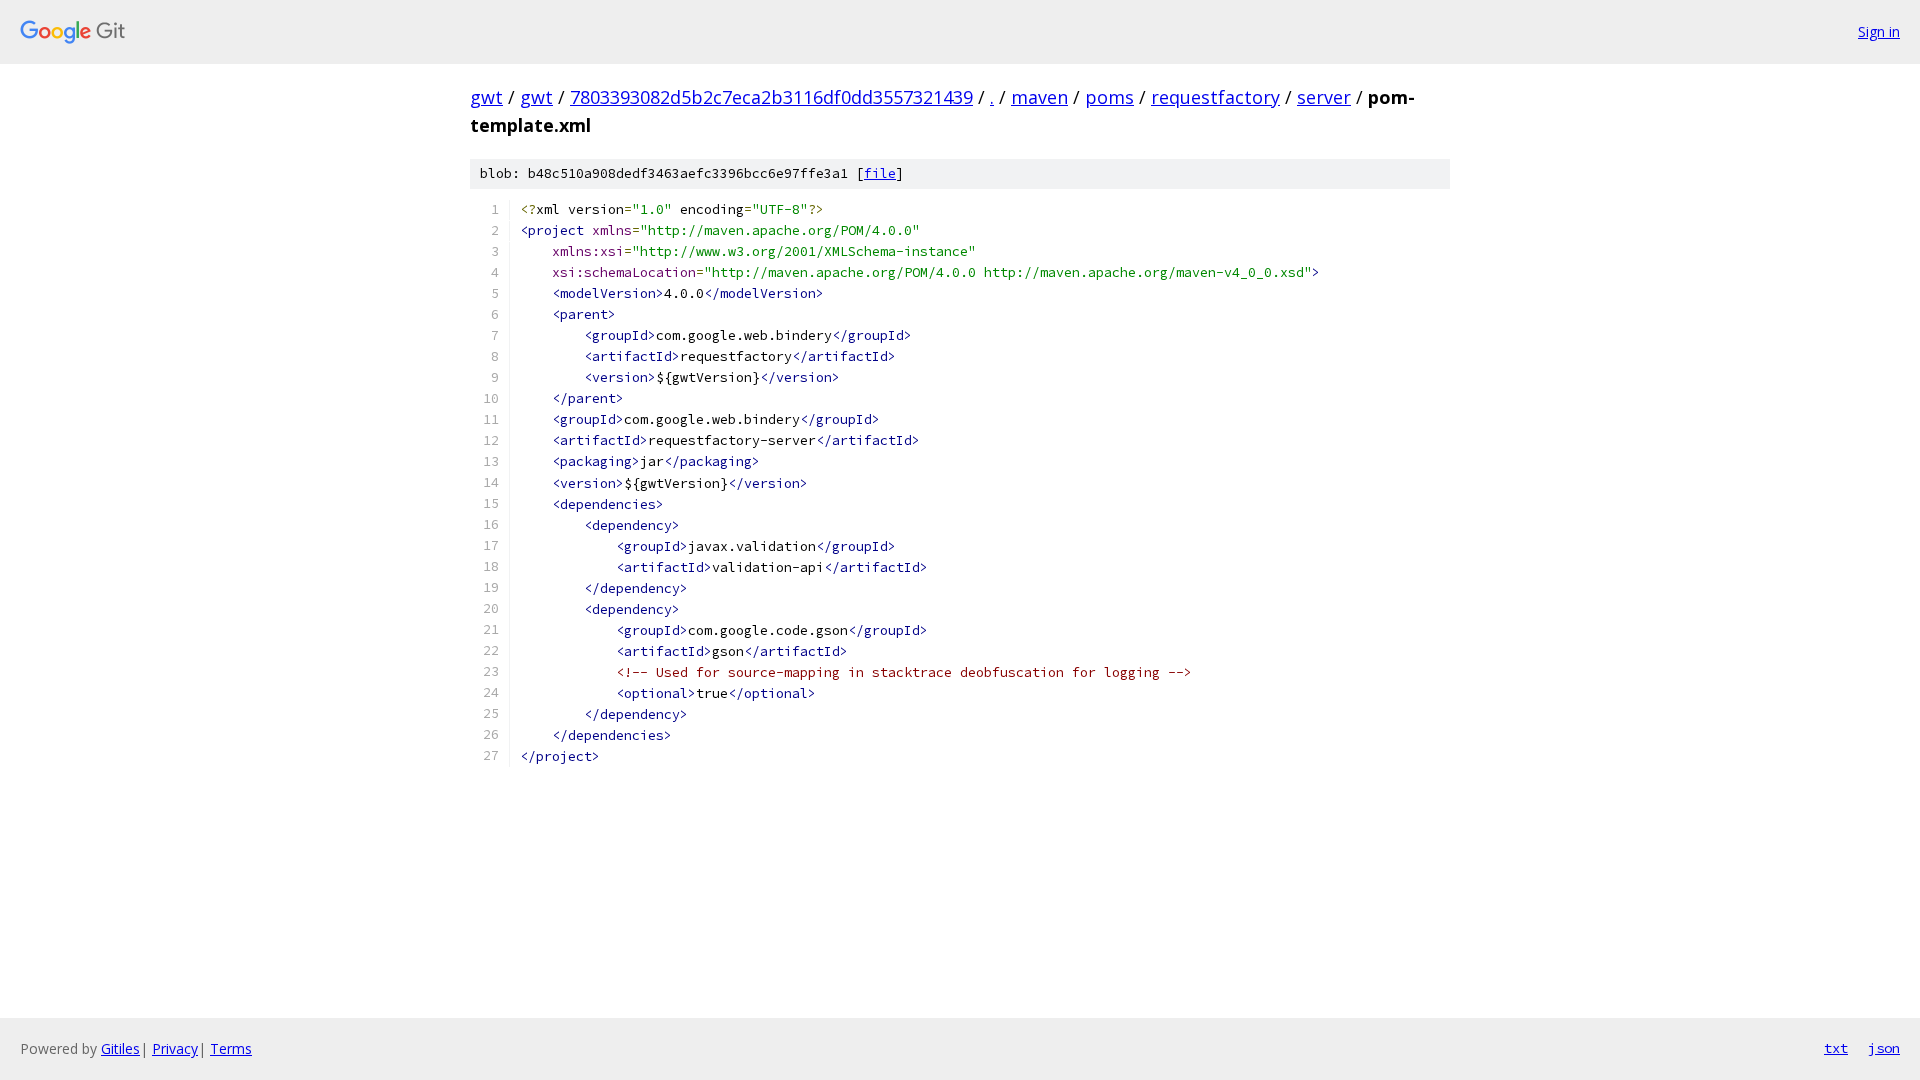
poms (1109, 97)
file (880, 173)
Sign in (1879, 31)
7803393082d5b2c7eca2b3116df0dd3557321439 (771, 97)
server (1324, 97)
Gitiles (120, 1048)
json (1884, 1048)
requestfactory (1215, 97)
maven (1039, 97)
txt (1836, 1048)
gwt (486, 97)
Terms (231, 1048)
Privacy (175, 1048)
